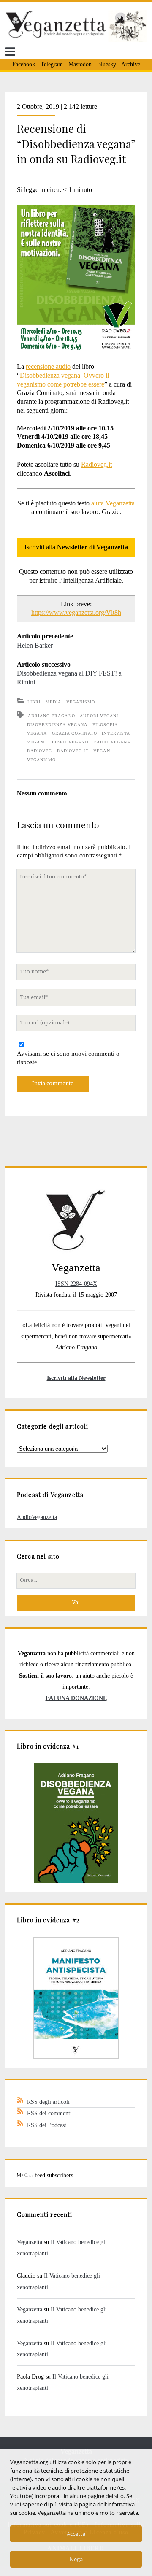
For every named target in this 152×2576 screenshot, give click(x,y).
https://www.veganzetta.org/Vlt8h (76, 612)
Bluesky (107, 64)
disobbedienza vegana (57, 725)
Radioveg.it (96, 464)
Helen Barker (35, 645)
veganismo (41, 760)
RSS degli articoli (48, 2102)
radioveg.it (73, 751)
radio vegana (112, 742)
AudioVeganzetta (37, 1517)
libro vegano (70, 742)
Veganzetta (30, 2242)
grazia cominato (75, 733)
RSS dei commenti (49, 2113)
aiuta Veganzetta (113, 503)
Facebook (24, 64)
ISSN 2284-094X (76, 1284)
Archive (131, 64)
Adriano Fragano (52, 716)
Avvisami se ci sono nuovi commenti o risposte (68, 1058)
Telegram (52, 64)
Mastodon (80, 64)
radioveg (39, 751)
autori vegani (99, 716)
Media (53, 702)
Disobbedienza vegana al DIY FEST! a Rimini (69, 678)
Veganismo (81, 702)
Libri (34, 702)
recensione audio (48, 366)
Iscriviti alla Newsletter (76, 1378)
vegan (102, 751)
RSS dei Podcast (47, 2125)
